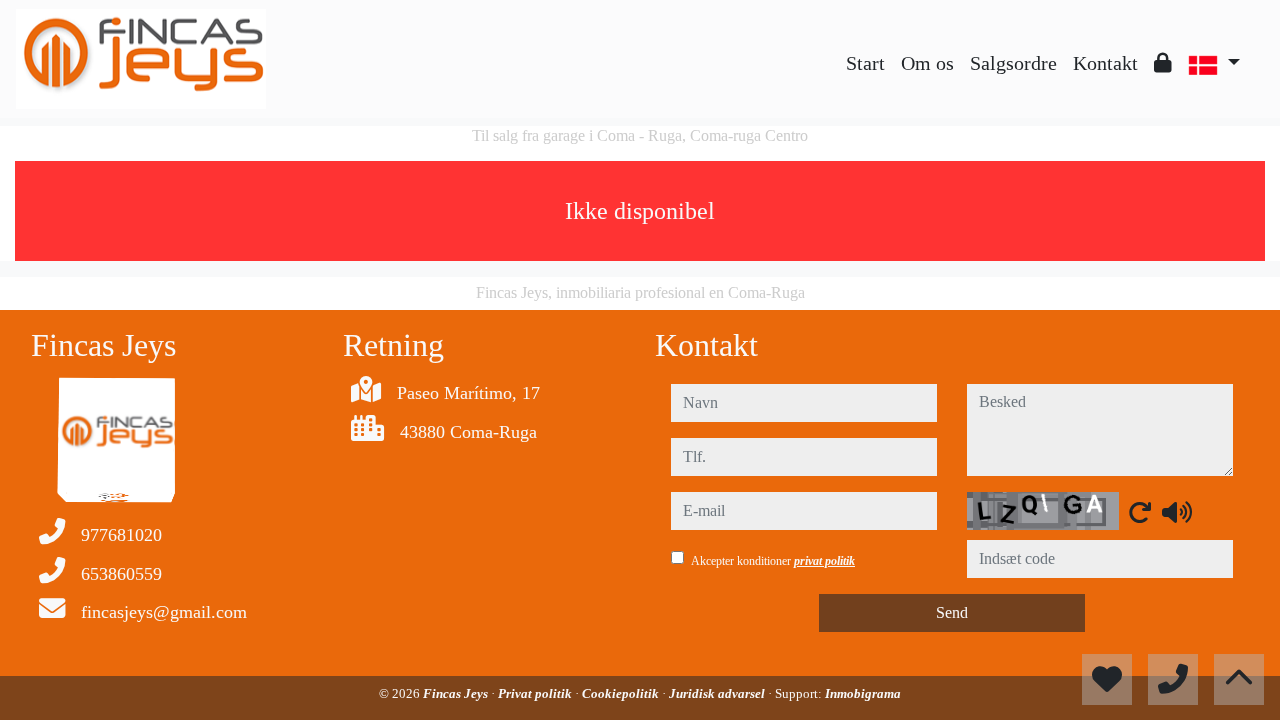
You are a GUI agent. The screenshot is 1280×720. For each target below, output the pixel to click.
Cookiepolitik (622, 693)
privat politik (824, 561)
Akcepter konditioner (773, 561)
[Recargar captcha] (1140, 512)
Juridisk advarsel (718, 693)
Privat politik (536, 693)
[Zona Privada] (1163, 63)
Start (865, 63)
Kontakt (1105, 63)
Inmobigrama (863, 693)
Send (952, 612)
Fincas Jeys (457, 693)
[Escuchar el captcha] (1177, 512)
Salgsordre (1013, 63)
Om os (927, 63)
